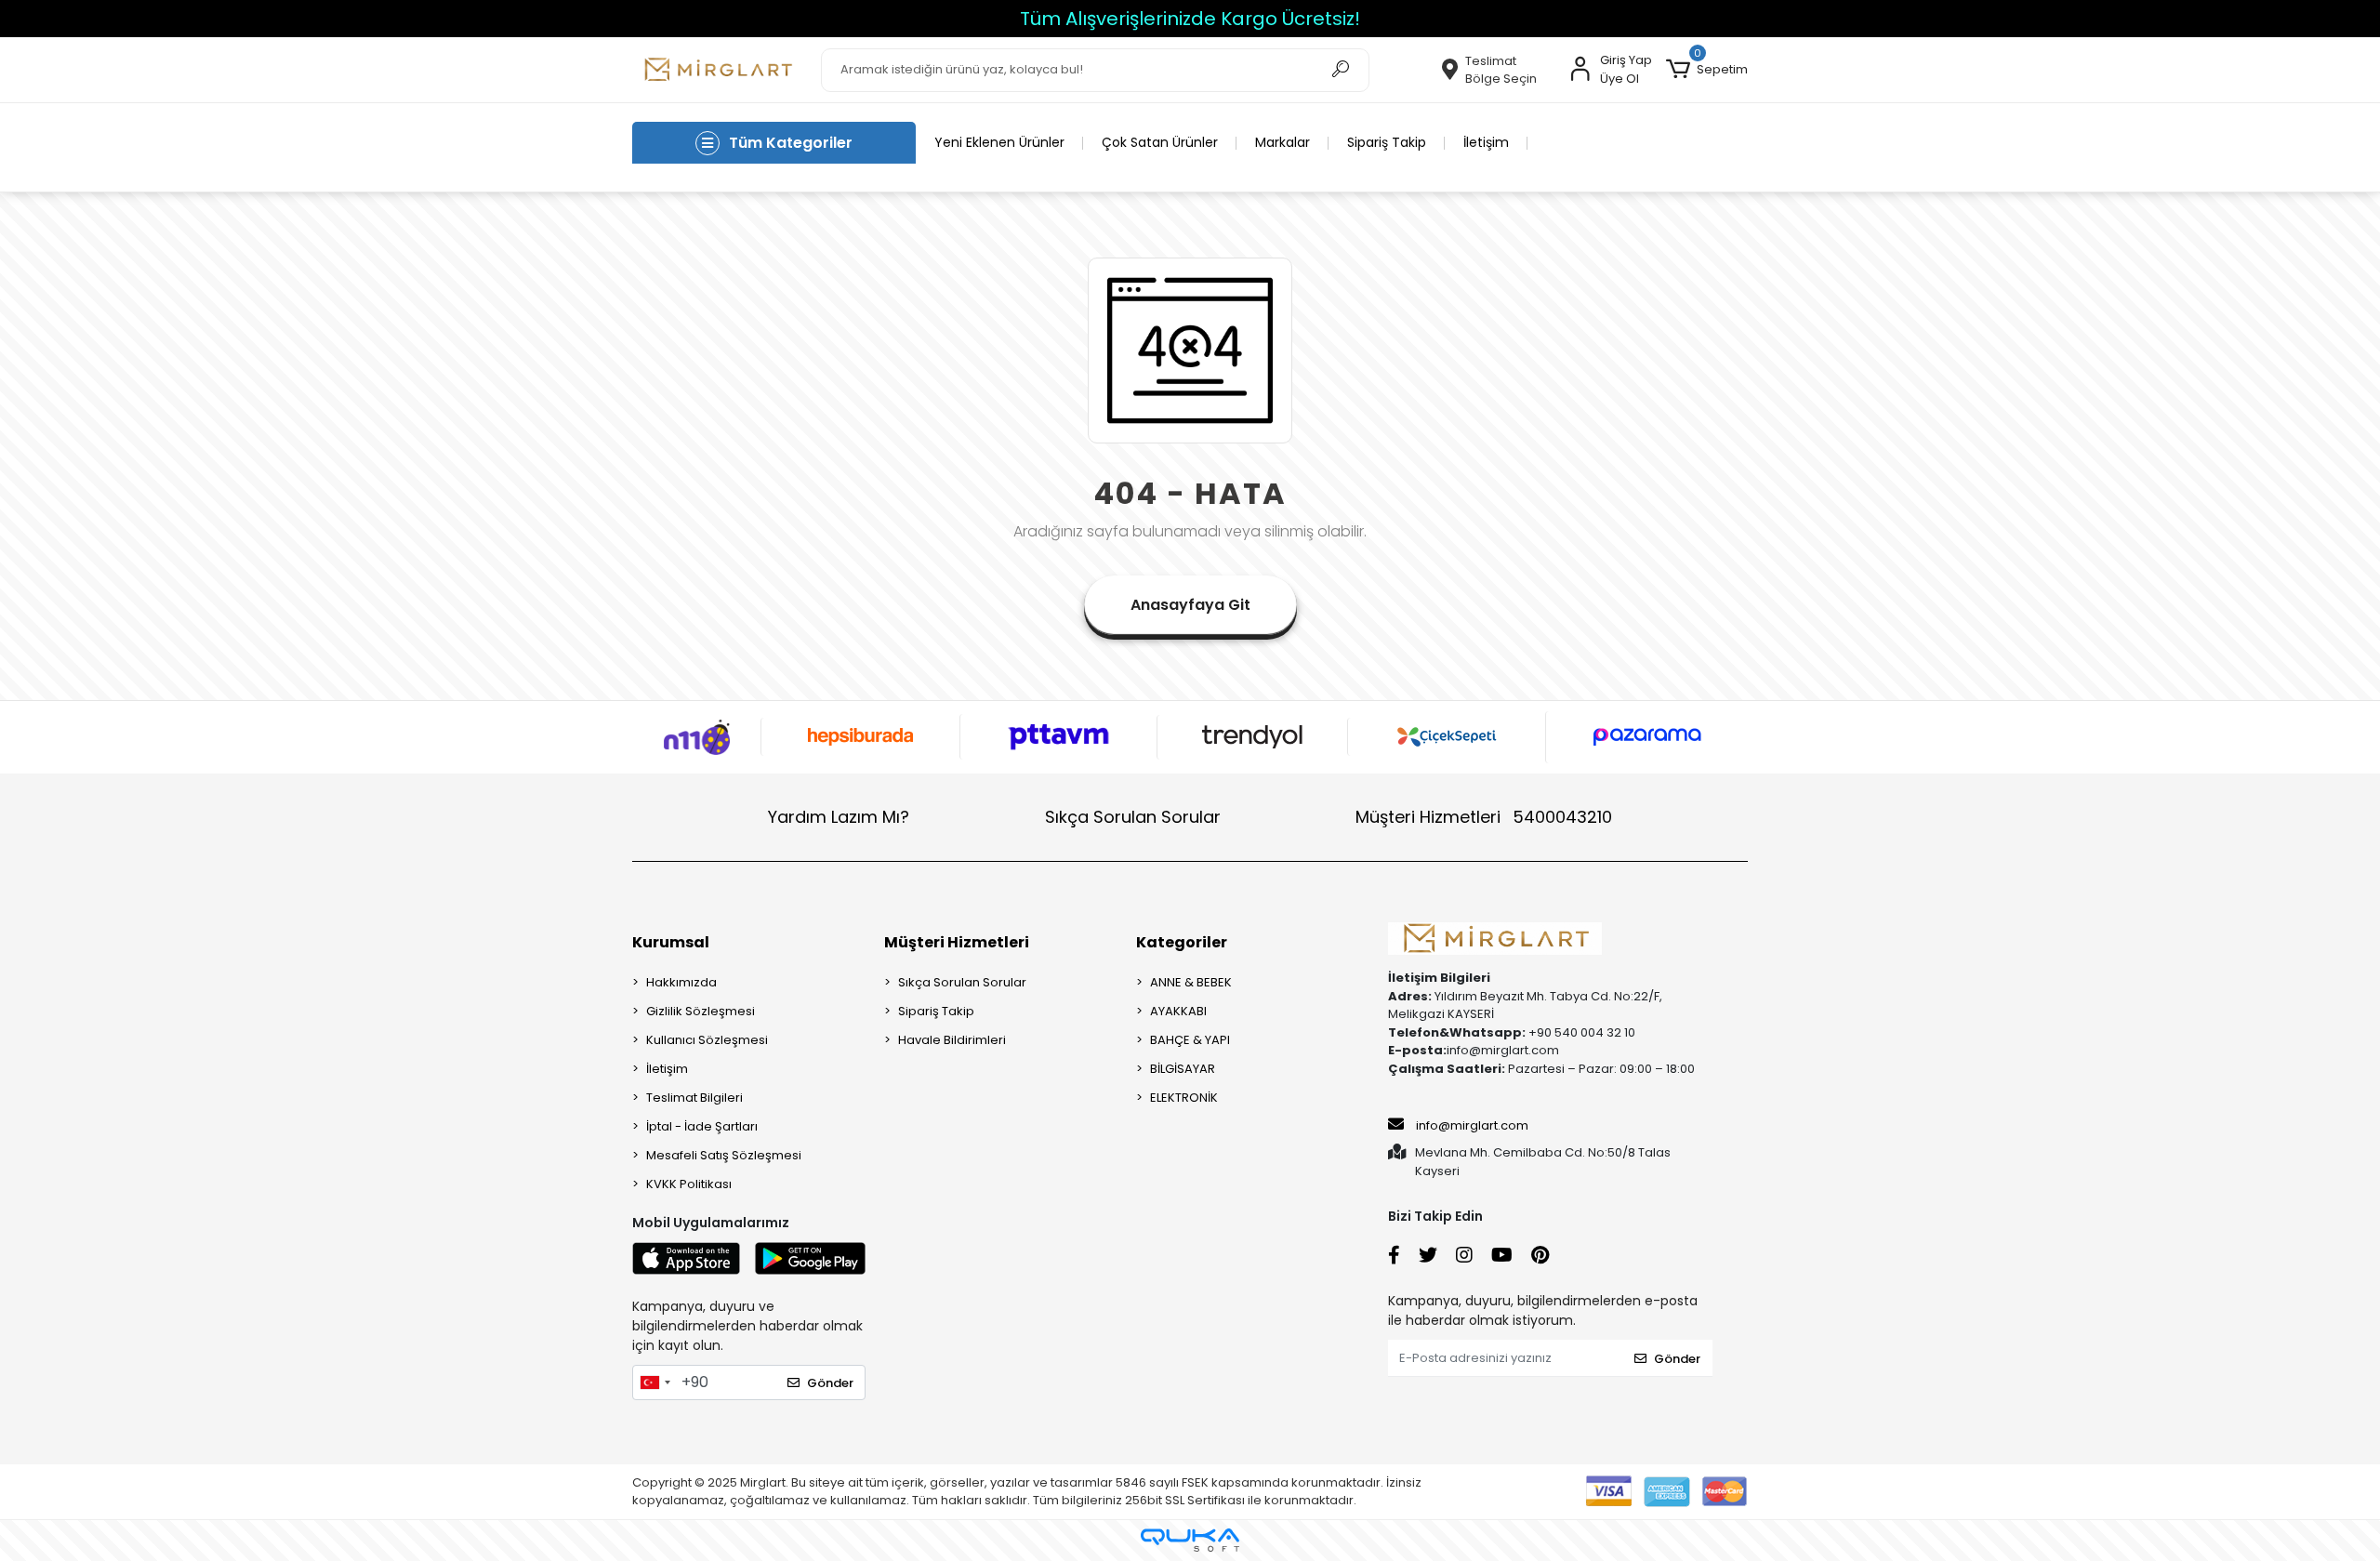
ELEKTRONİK (1184, 1098)
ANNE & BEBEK (1191, 982)
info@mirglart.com (1472, 1125)
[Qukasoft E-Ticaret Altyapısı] (1190, 1540)
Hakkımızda (681, 982)
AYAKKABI (1178, 1011)
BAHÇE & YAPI (1190, 1040)
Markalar (1283, 142)
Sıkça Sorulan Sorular (1133, 817)
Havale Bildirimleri (952, 1040)
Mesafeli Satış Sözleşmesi (724, 1155)
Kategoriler (1182, 942)
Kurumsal (671, 942)
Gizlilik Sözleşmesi (701, 1011)
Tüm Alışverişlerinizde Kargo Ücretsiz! (1190, 19)
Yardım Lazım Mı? (839, 817)
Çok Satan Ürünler (1160, 142)
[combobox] (654, 1382)
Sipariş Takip (1387, 142)
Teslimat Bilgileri (694, 1098)
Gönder (830, 1383)
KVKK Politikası (689, 1184)
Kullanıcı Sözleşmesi (707, 1040)
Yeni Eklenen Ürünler (999, 142)
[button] (1707, 70)
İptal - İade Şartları (702, 1126)
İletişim (1486, 142)
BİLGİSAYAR (1183, 1069)
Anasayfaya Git (1190, 605)
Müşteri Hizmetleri (1484, 817)
